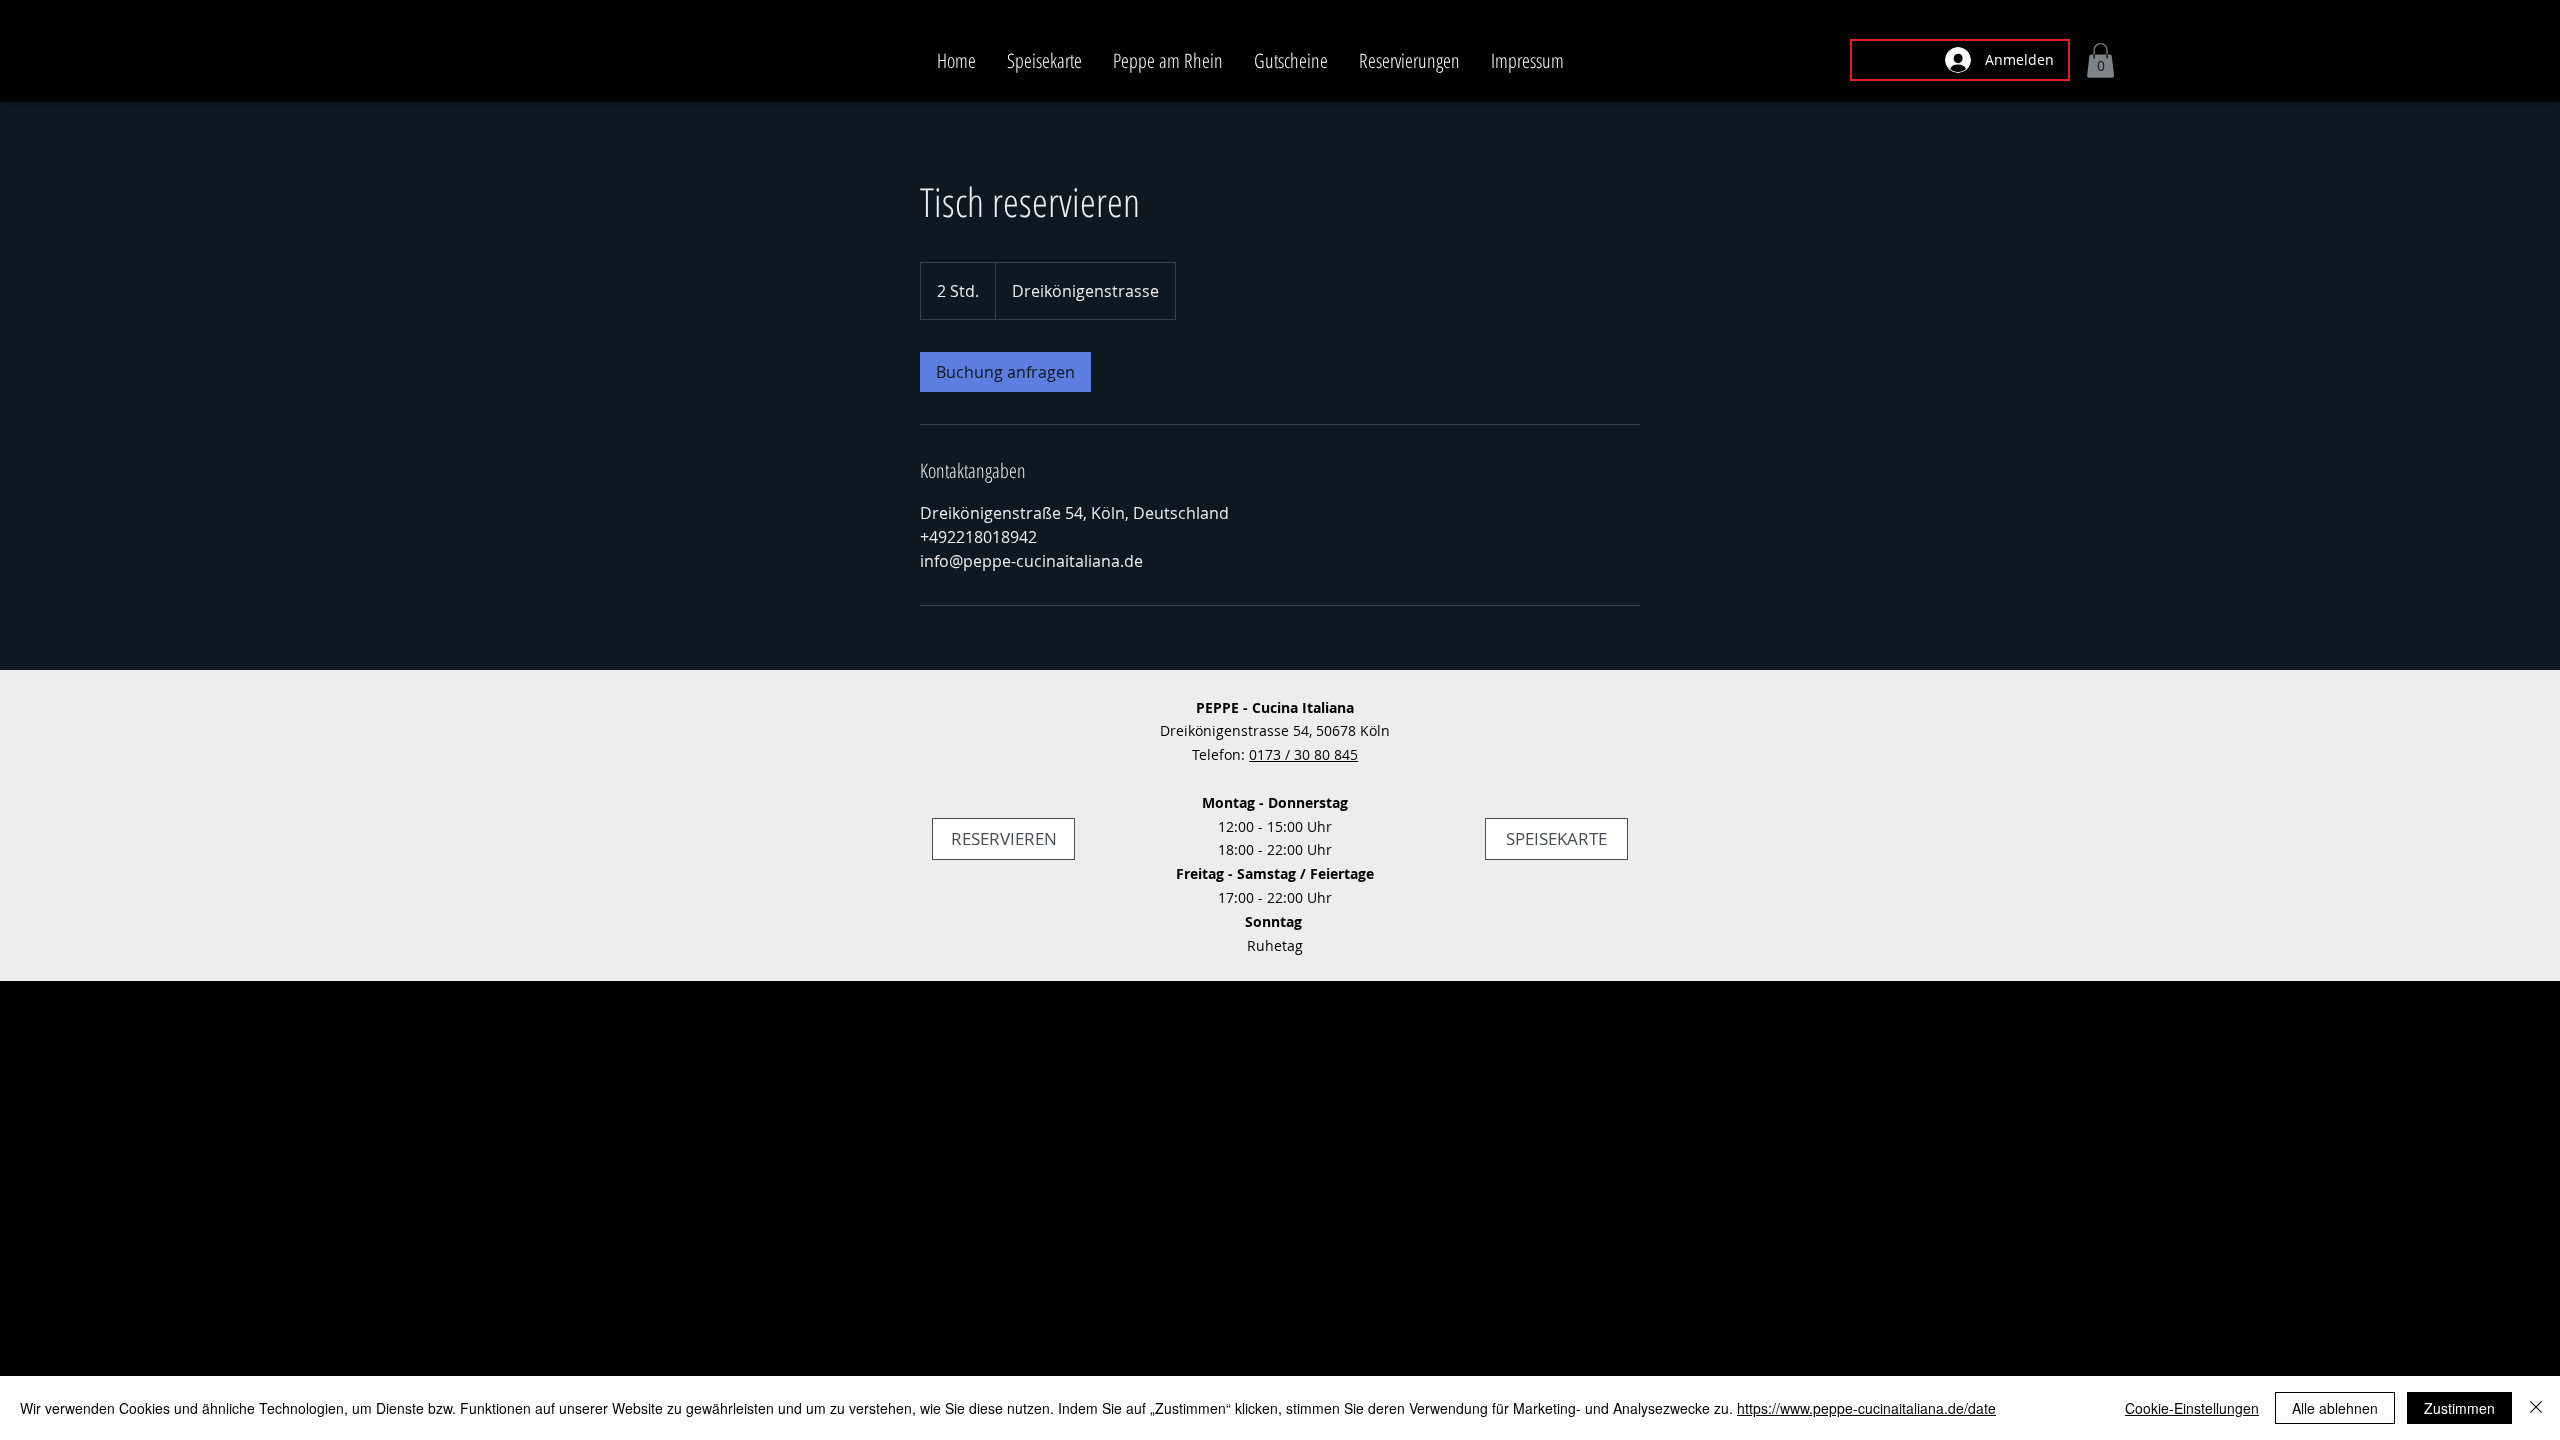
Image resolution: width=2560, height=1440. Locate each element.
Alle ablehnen (2335, 1408)
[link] (1005, 372)
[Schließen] (2536, 1408)
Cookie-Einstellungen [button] (2192, 1408)
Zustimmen (2459, 1408)
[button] (2100, 60)
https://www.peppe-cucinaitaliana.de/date (1866, 1408)
